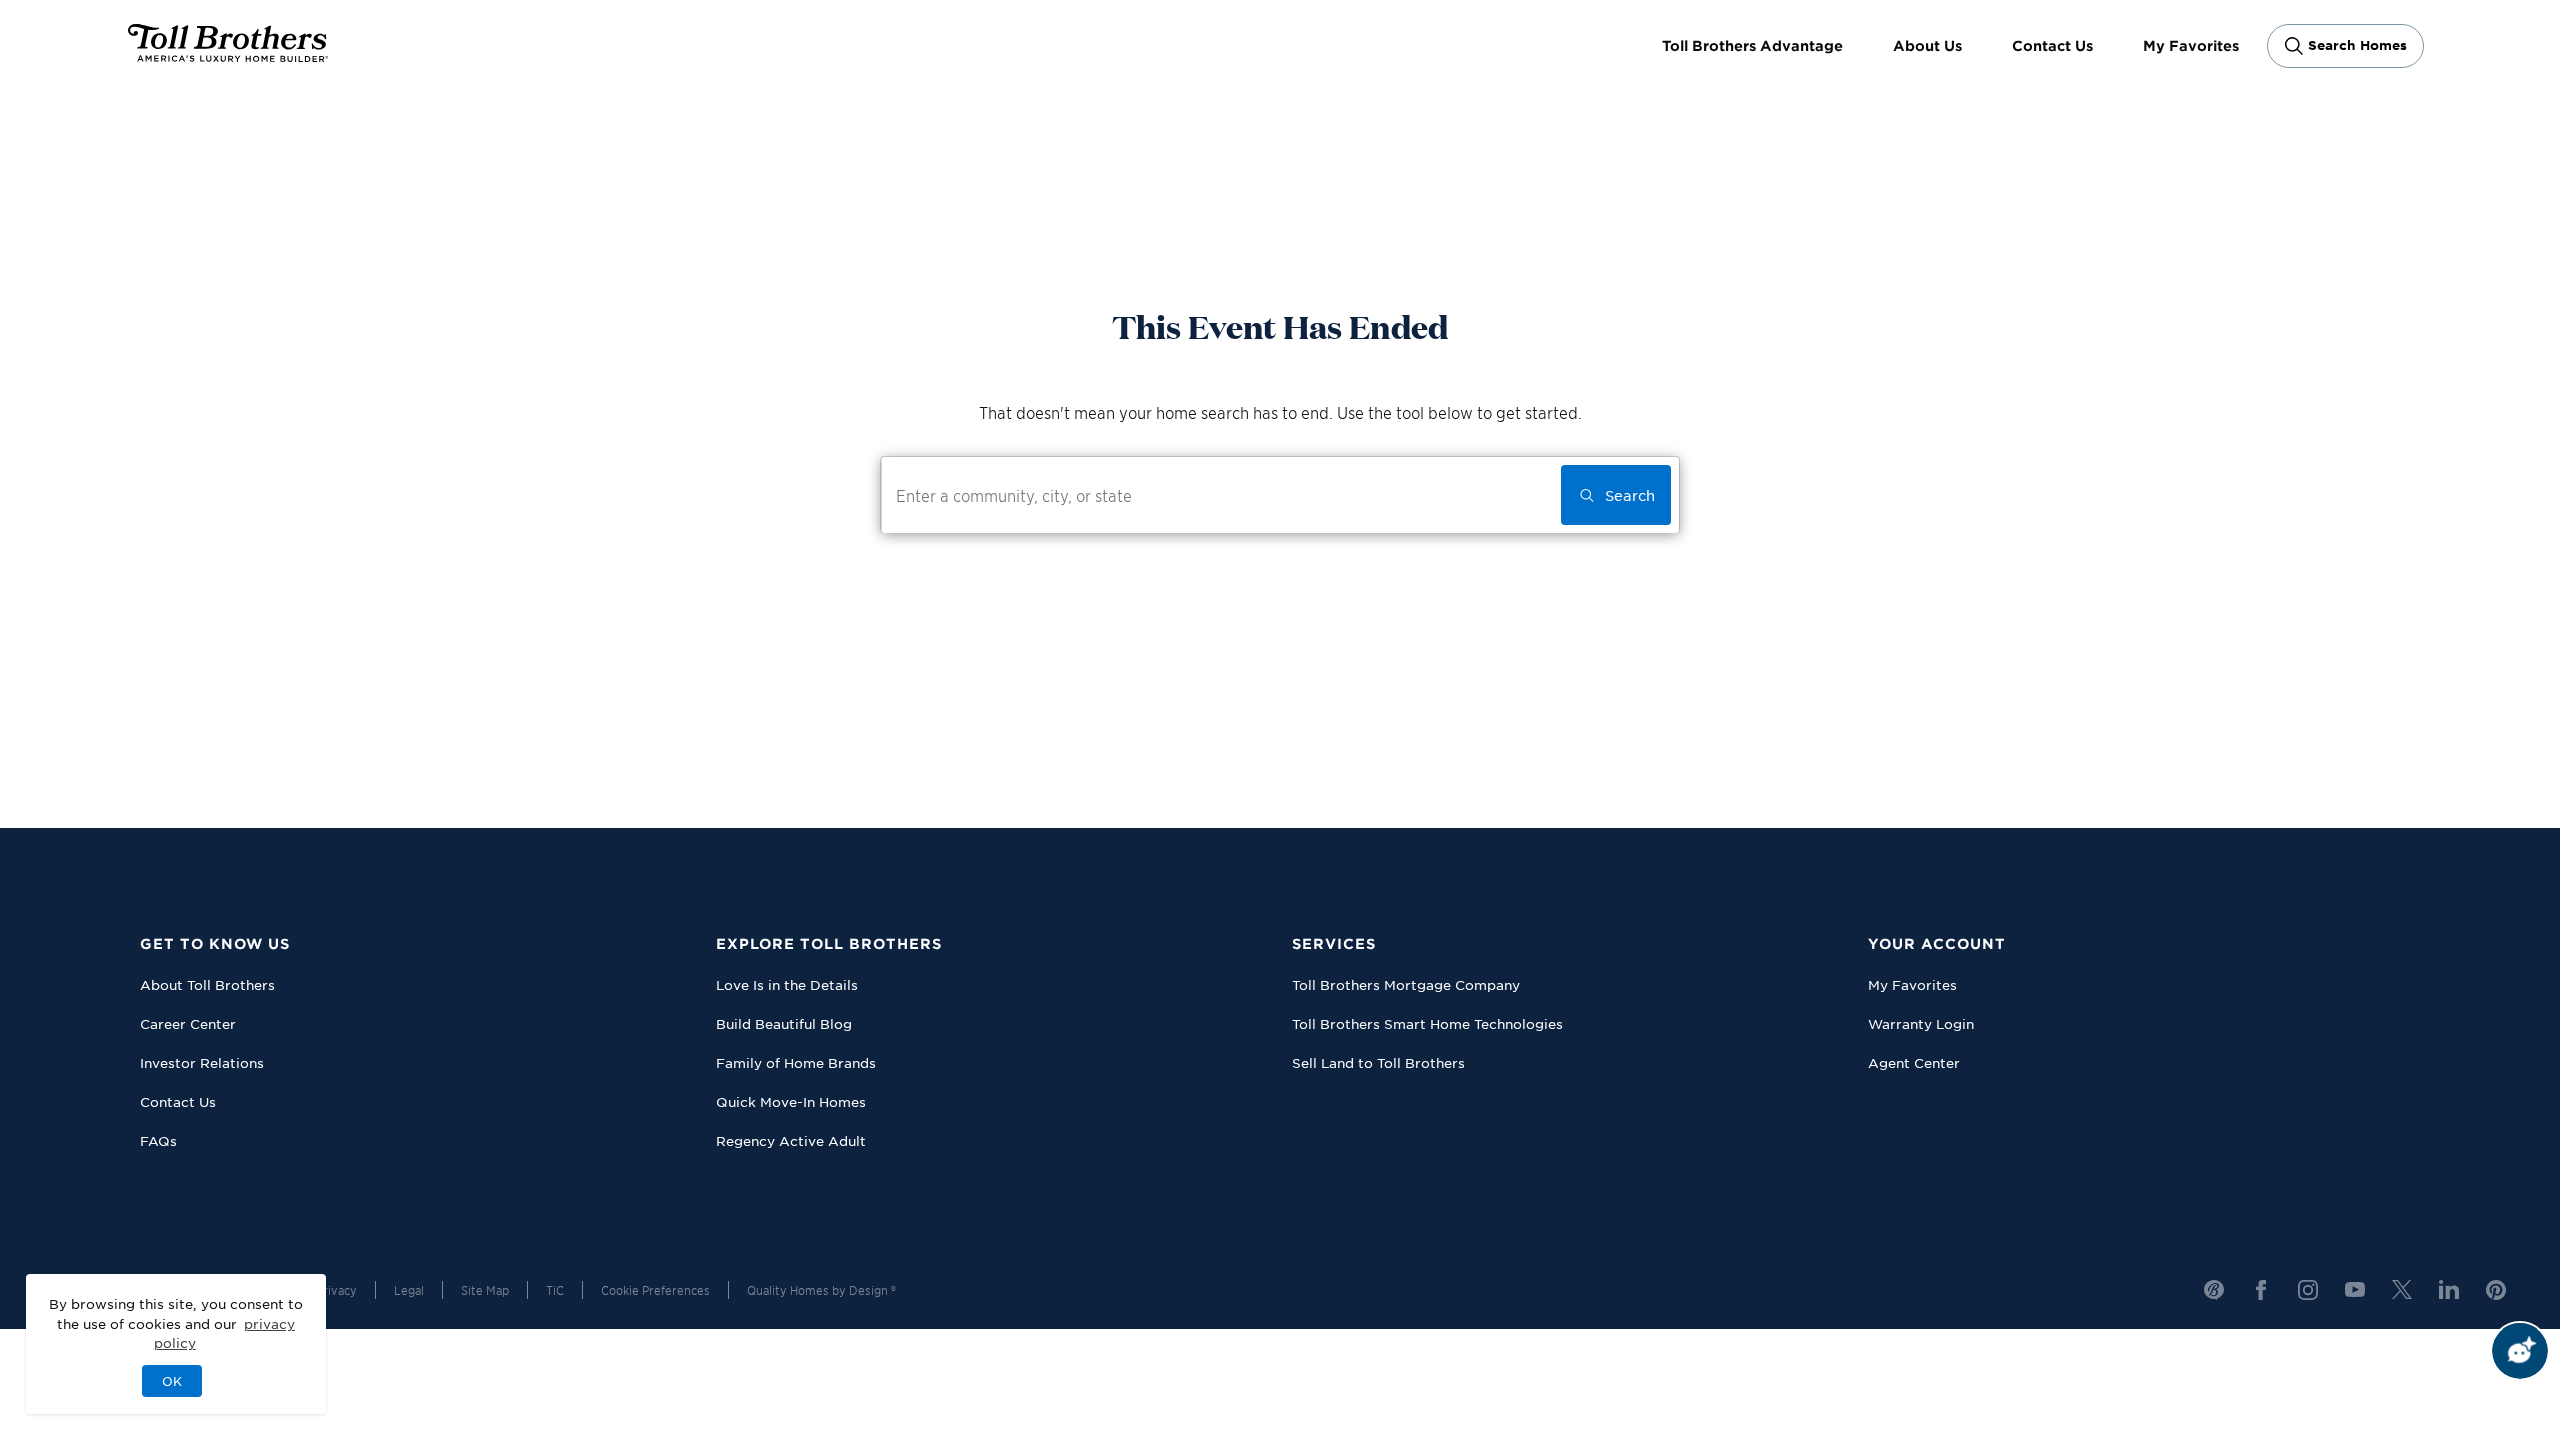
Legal (409, 1289)
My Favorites (2191, 45)
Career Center (188, 1023)
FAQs (158, 1140)
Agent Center (1914, 1062)
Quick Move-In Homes (791, 1101)
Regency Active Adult (791, 1140)
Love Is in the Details (787, 984)
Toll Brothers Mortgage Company (1406, 984)
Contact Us (2052, 45)
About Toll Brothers (207, 984)
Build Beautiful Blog (784, 1023)
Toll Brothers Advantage (1752, 45)
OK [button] (172, 1381)
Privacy (336, 1289)
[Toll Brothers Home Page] (228, 55)
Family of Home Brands (796, 1062)
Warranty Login (1921, 1023)
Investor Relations (202, 1062)
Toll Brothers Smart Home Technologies (1427, 1023)
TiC (555, 1289)
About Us (1927, 45)
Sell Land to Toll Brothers (1378, 1062)
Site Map (485, 1289)
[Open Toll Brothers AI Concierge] (2520, 1351)
